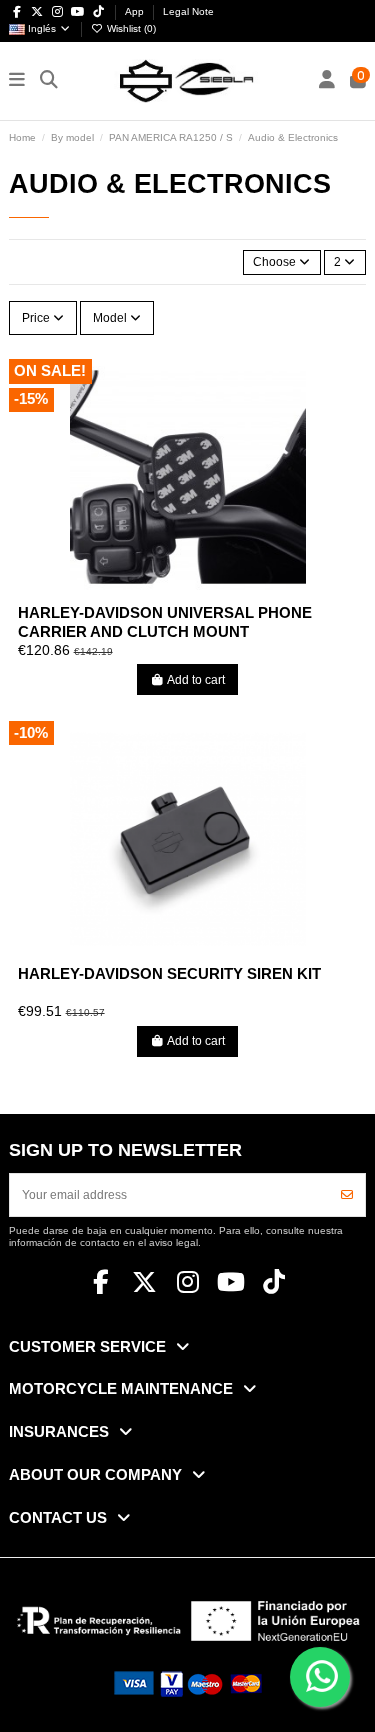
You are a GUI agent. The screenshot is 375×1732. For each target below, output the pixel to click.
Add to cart (196, 680)
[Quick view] (211, 589)
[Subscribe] (347, 1195)
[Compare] (187, 589)
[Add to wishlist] (163, 589)
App (136, 11)
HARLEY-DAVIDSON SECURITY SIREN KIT (169, 973)
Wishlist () (130, 28)
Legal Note (188, 11)
